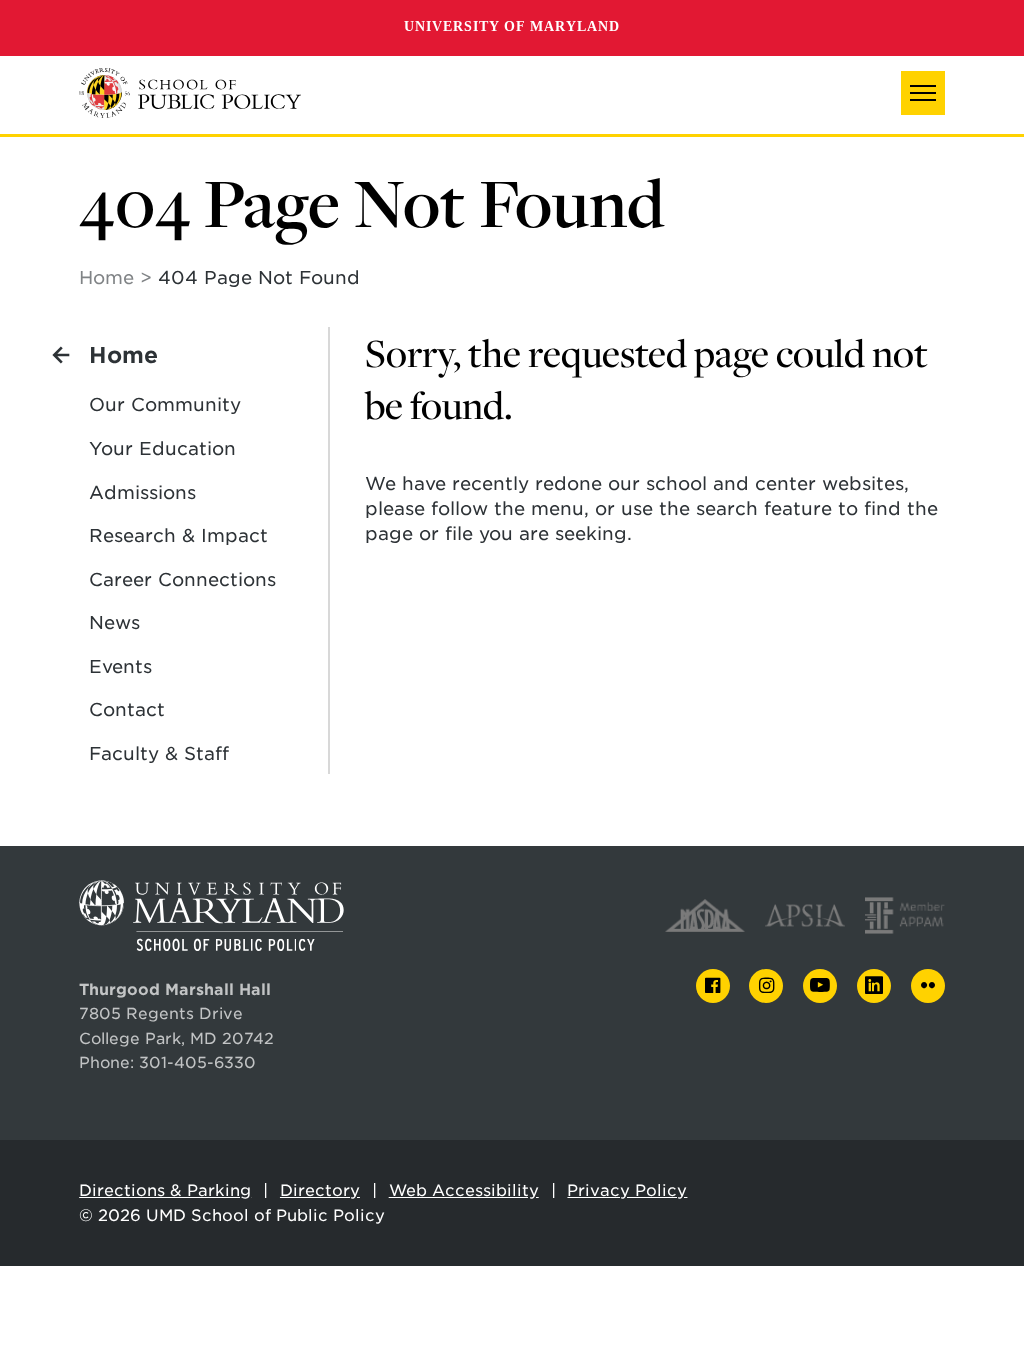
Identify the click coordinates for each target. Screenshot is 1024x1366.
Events (120, 666)
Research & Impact (178, 535)
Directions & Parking (165, 1190)
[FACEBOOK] (713, 986)
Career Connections (182, 579)
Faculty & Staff (159, 753)
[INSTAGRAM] (766, 986)
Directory (320, 1190)
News (114, 622)
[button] (923, 93)
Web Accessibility (464, 1190)
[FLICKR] (928, 986)
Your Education (162, 448)
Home (106, 277)
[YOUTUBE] (820, 986)
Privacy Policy (627, 1190)
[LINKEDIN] (874, 986)
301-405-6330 (197, 1062)
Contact (127, 709)
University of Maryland (512, 26)
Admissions (142, 492)
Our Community (165, 404)
